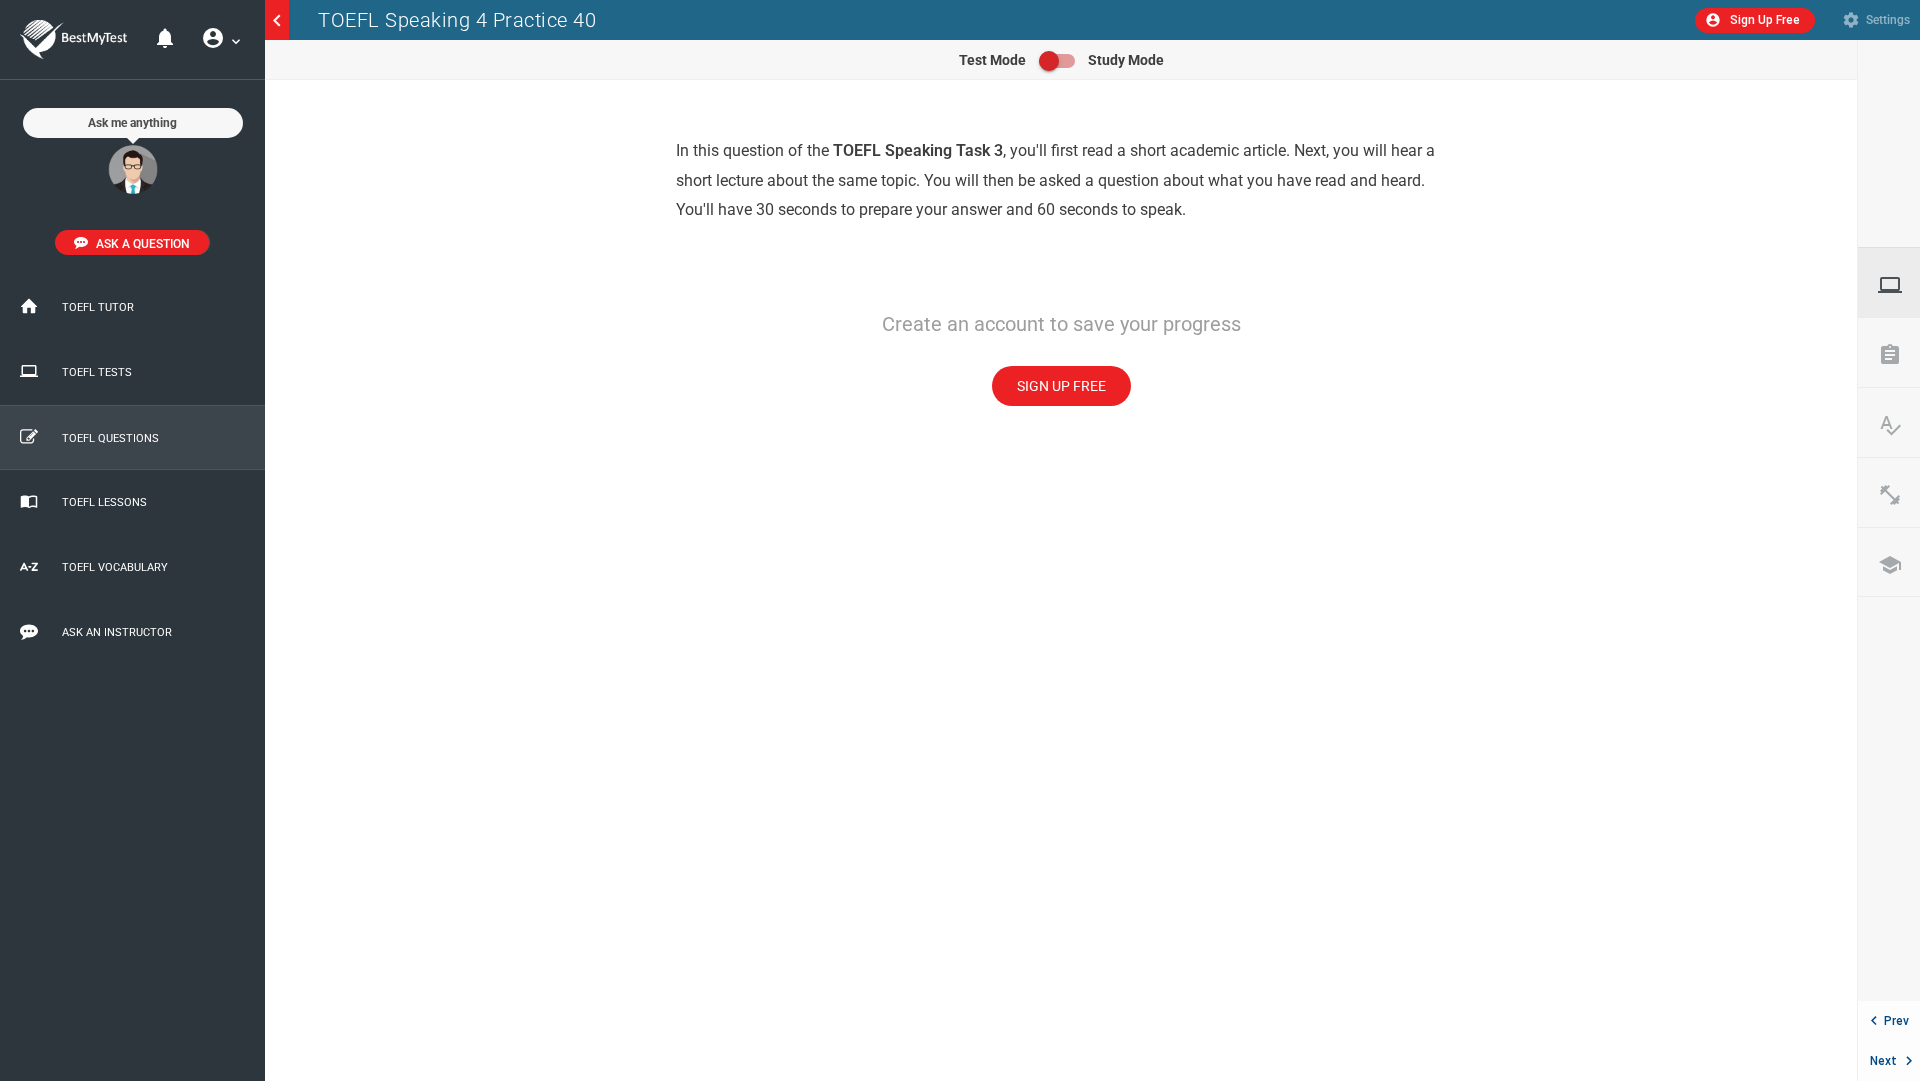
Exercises (1899, 495)
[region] (1061, 580)
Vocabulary (1899, 425)
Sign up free (1061, 386)
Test (1899, 285)
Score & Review (1899, 355)
